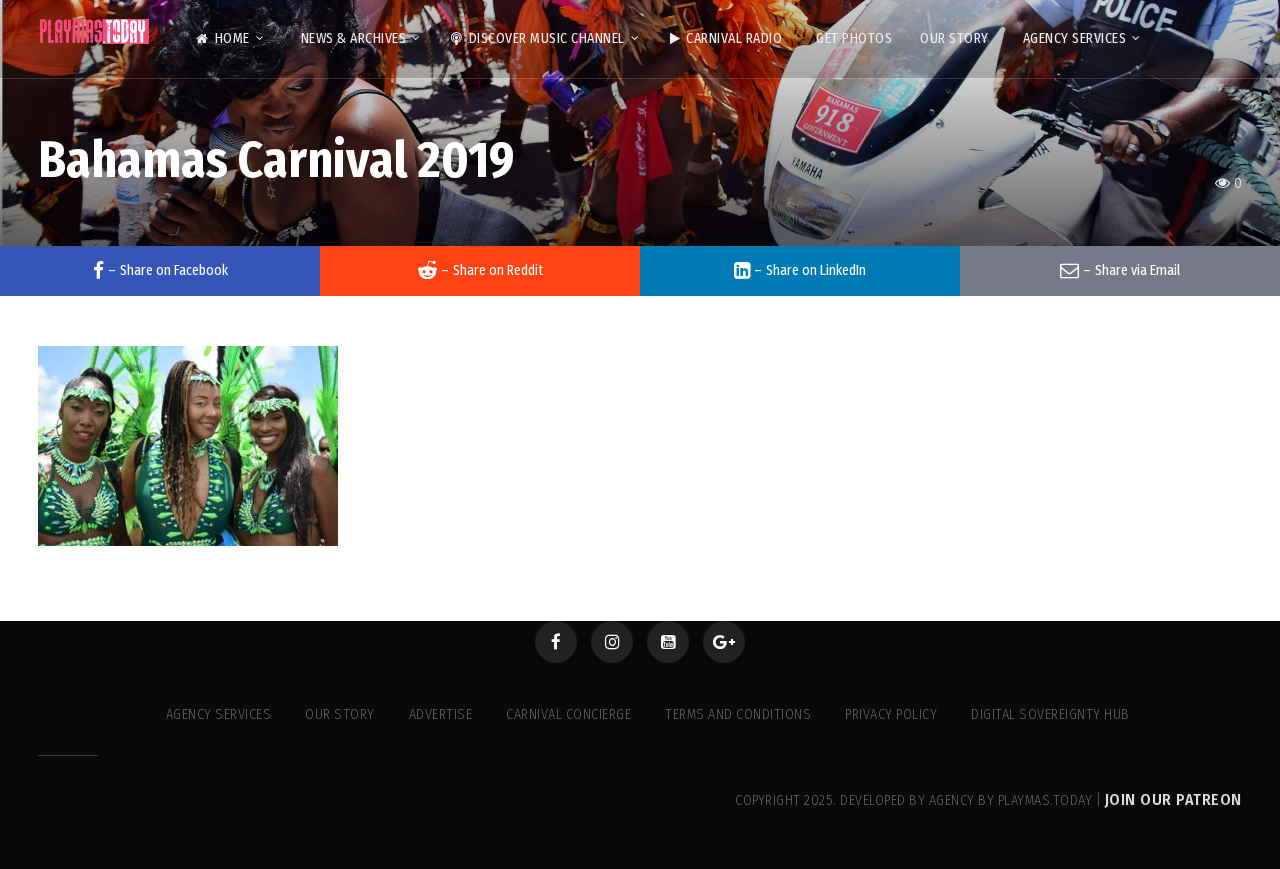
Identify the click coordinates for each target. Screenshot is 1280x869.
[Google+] (724, 642)
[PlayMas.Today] (95, 31)
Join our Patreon (1173, 799)
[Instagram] (612, 642)
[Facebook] (556, 642)
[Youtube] (668, 642)
